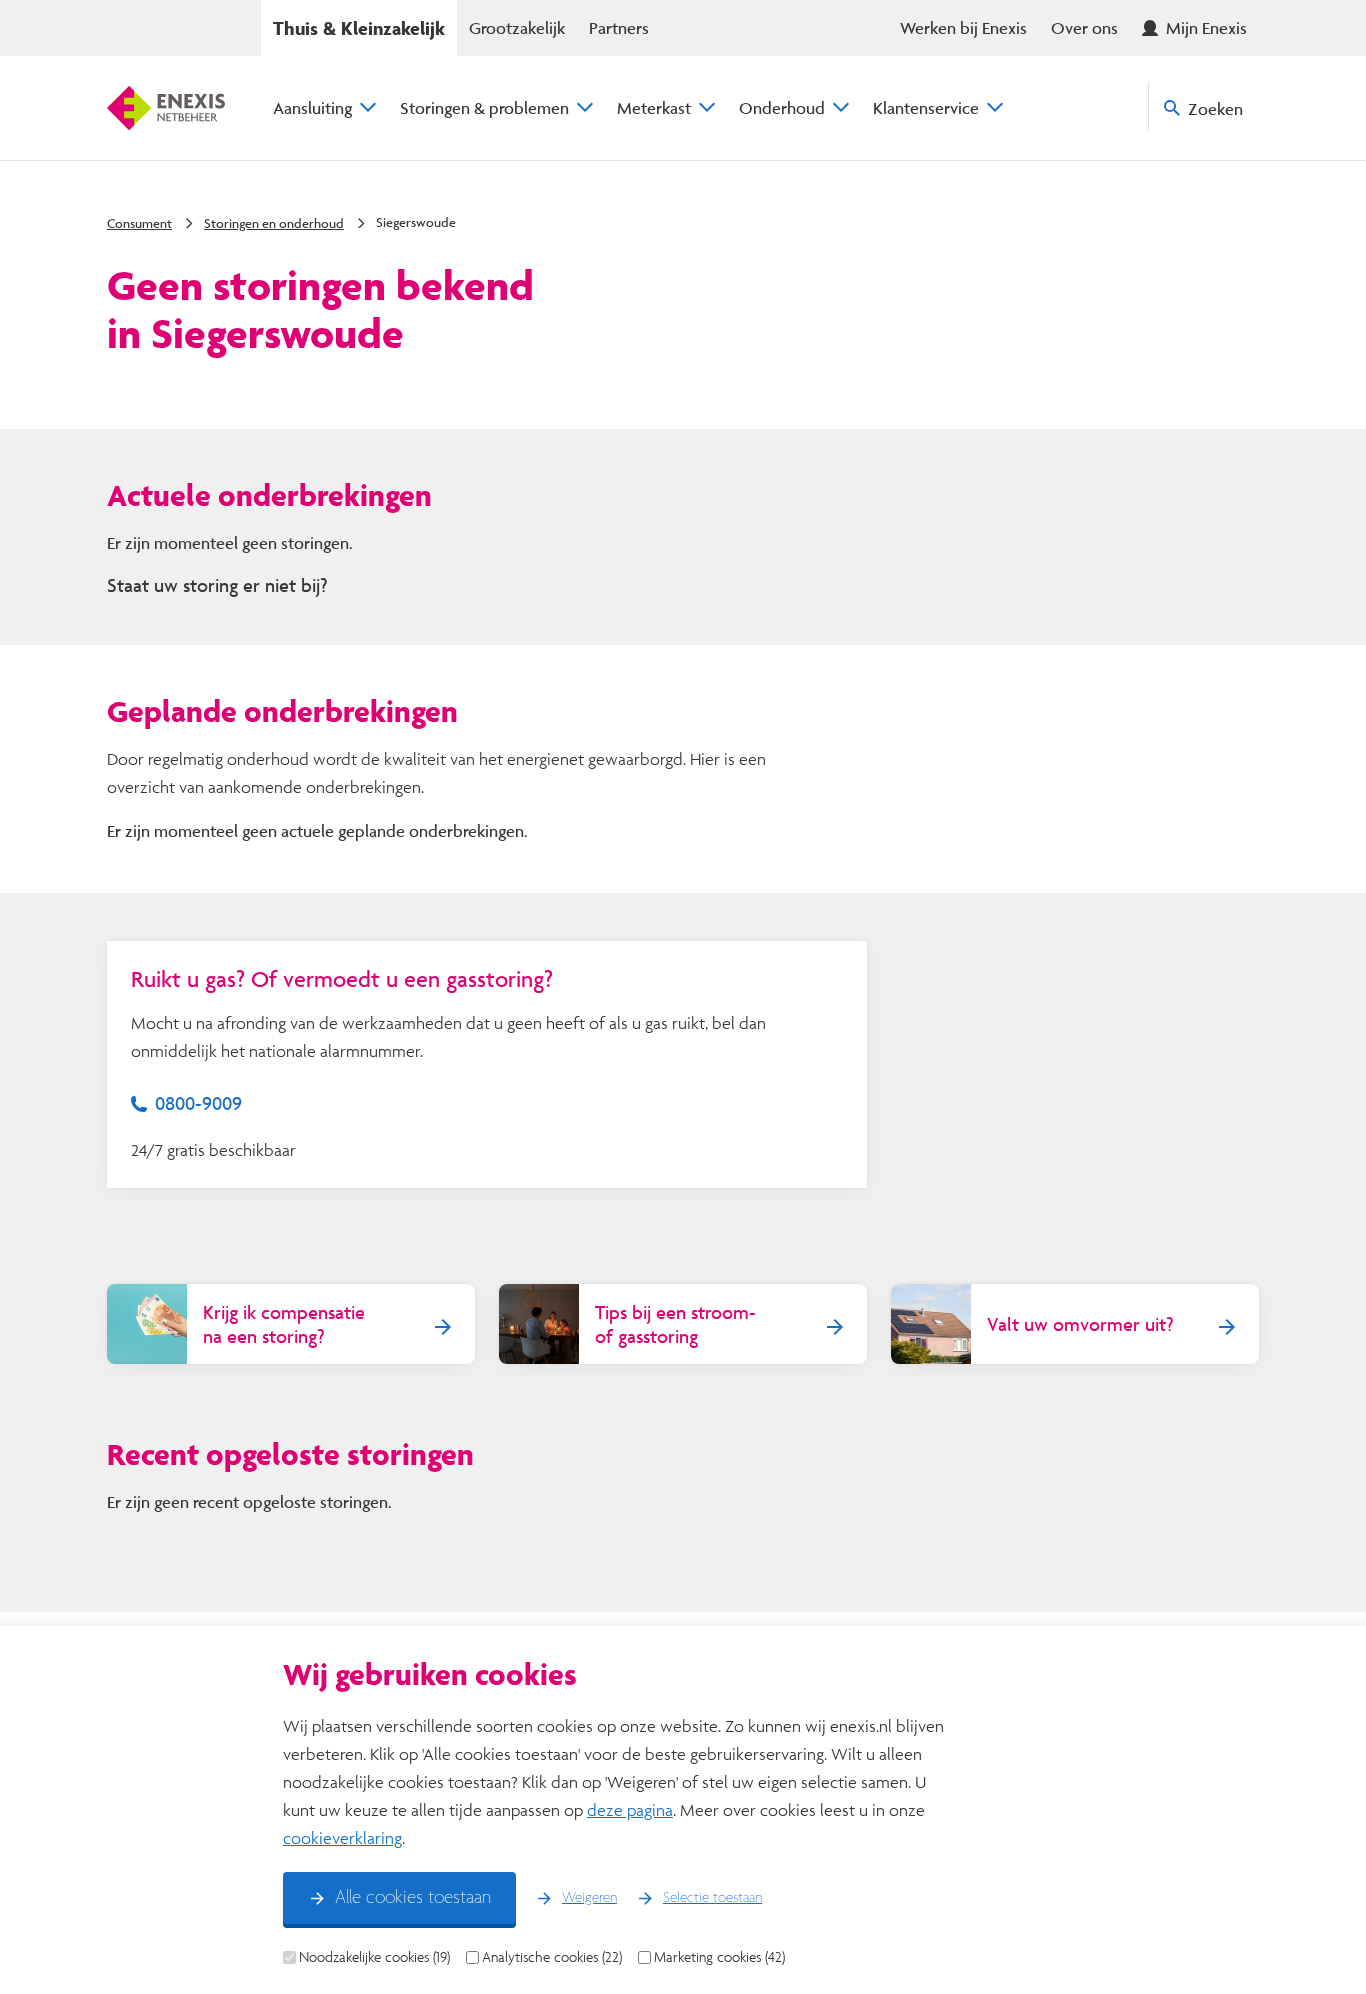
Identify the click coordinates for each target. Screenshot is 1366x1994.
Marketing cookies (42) (719, 1957)
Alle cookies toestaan (413, 1898)
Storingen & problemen (484, 107)
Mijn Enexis (1206, 27)
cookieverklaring (342, 1837)
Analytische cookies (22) (552, 1957)
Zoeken (1215, 108)
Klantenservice (926, 107)
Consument (139, 223)
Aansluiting (312, 107)
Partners (619, 27)
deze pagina (630, 1809)
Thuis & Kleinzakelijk (359, 28)
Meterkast (654, 107)
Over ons (1084, 27)
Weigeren (589, 1898)
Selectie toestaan (712, 1898)
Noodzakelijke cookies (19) (374, 1957)
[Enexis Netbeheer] (166, 108)
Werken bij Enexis (963, 27)
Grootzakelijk (517, 27)
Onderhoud (782, 107)
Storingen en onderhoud (274, 223)
